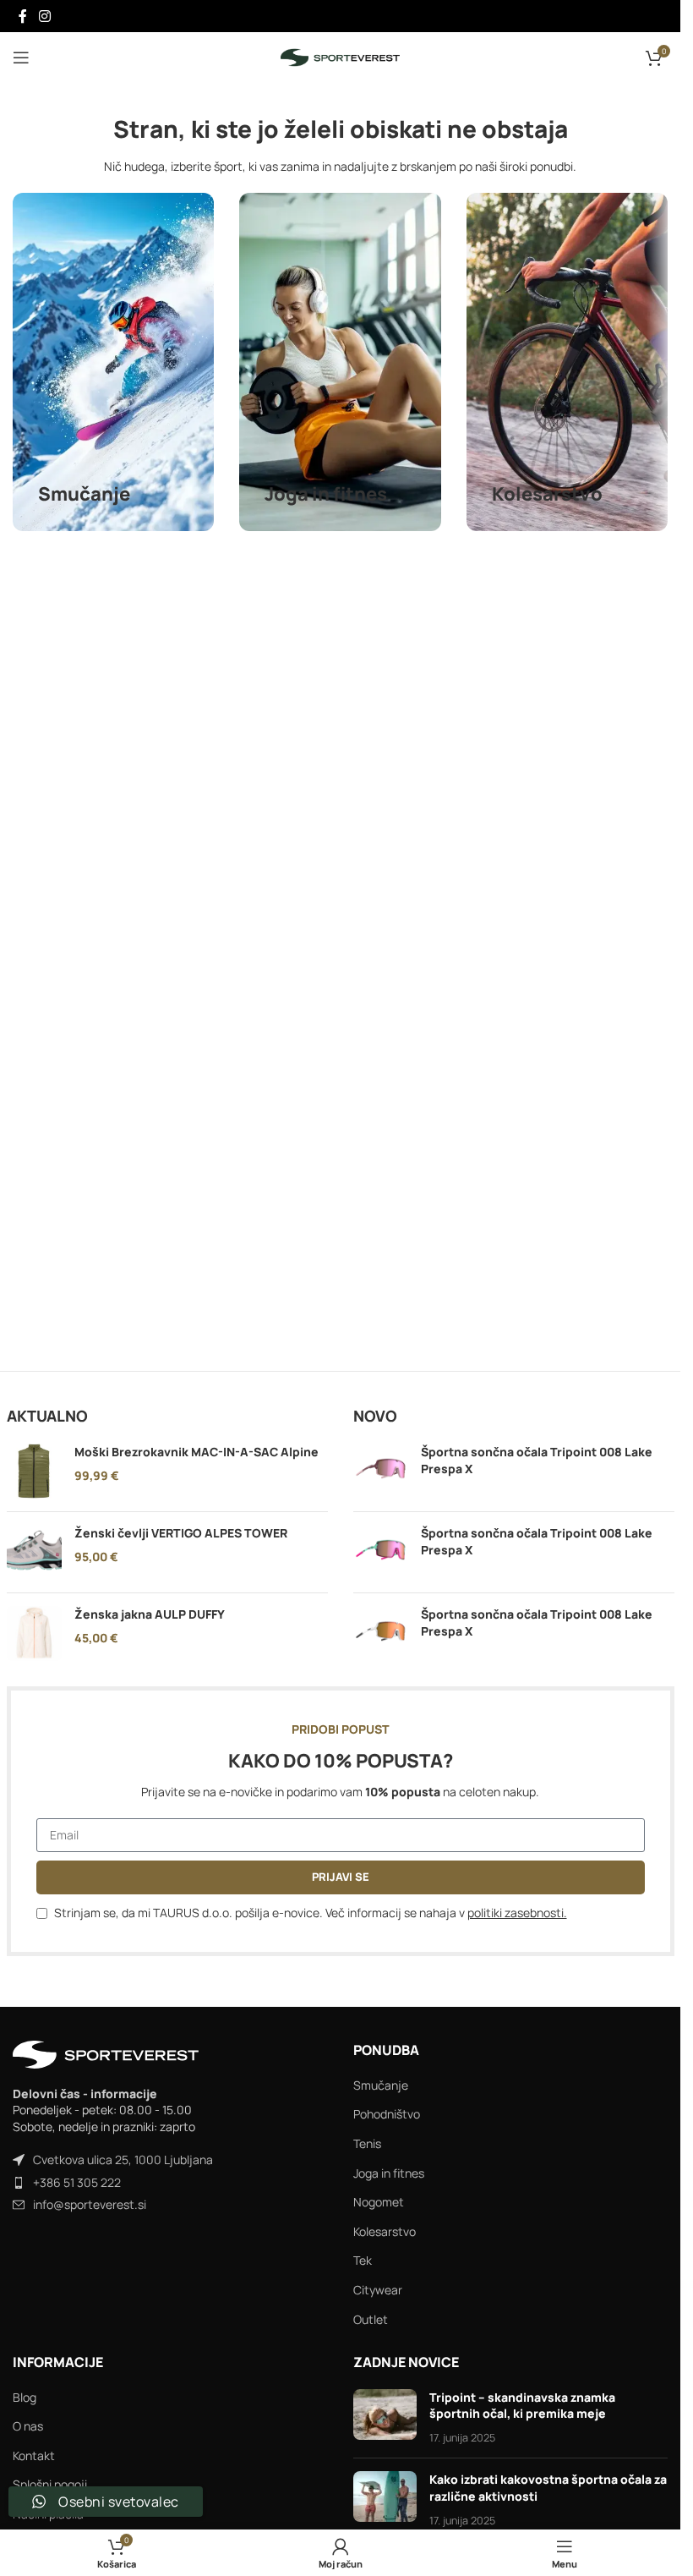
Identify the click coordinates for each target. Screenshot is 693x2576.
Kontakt (34, 2455)
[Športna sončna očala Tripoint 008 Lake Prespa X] (381, 1471)
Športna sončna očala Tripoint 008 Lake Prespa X (537, 1460)
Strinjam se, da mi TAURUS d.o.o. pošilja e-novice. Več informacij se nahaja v (311, 1913)
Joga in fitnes (389, 2173)
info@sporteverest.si (90, 2204)
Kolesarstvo (385, 2231)
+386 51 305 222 (77, 2182)
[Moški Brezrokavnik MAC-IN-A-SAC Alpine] (34, 1471)
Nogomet (379, 2202)
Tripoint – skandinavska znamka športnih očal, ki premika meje (522, 2406)
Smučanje (381, 2085)
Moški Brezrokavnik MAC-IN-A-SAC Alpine (196, 1452)
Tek (363, 2260)
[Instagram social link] (44, 16)
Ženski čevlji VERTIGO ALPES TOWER (181, 1533)
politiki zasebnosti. (517, 1913)
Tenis (367, 2143)
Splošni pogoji (50, 2484)
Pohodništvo (387, 2114)
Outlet (371, 2319)
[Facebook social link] (23, 16)
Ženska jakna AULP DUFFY (150, 1614)
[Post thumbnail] (385, 2417)
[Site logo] (340, 56)
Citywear (378, 2290)
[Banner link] (113, 362)
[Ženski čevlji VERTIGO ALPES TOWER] (34, 1552)
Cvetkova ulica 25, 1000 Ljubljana (123, 2159)
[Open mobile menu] (21, 58)
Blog (25, 2397)
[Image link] (106, 2053)
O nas (28, 2426)
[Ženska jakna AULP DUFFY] (34, 1633)
